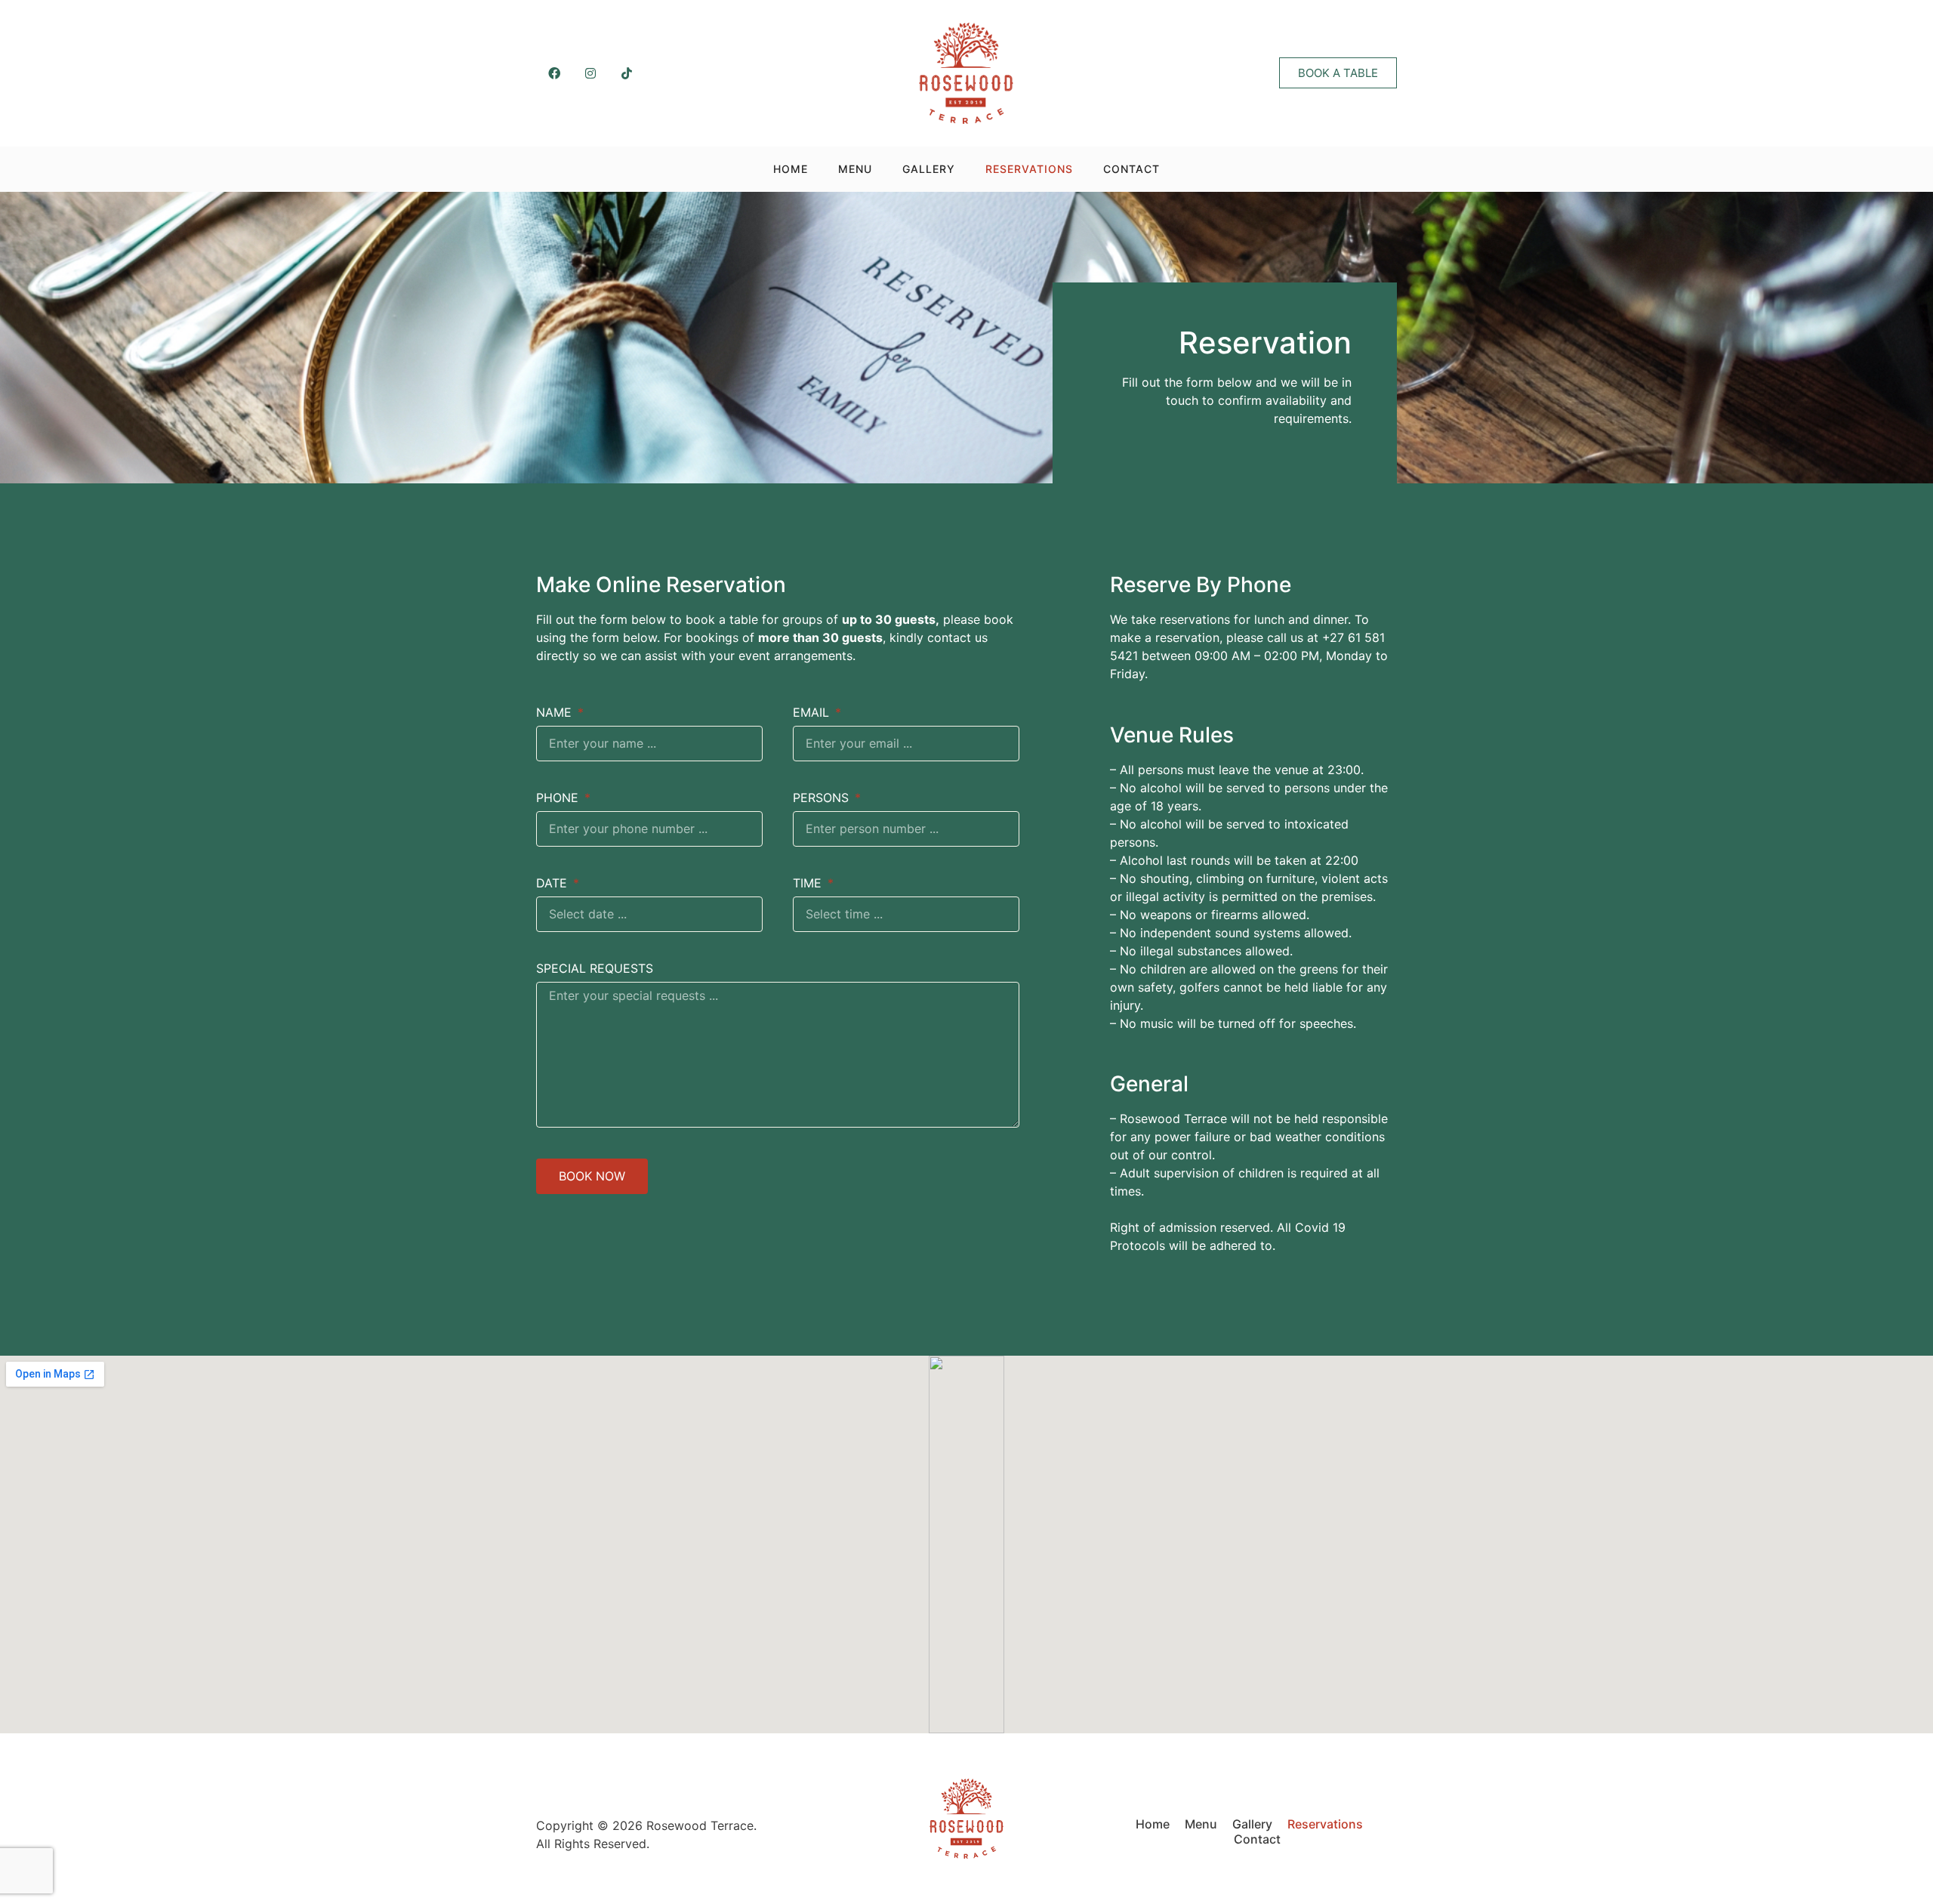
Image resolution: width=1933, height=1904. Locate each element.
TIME (809, 884)
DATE (553, 884)
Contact (1131, 169)
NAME (556, 713)
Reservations (1029, 169)
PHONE (559, 798)
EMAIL (813, 713)
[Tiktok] (627, 73)
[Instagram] (590, 73)
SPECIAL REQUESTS (595, 969)
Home (791, 169)
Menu (855, 169)
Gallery (929, 169)
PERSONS (823, 798)
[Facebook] (554, 73)
